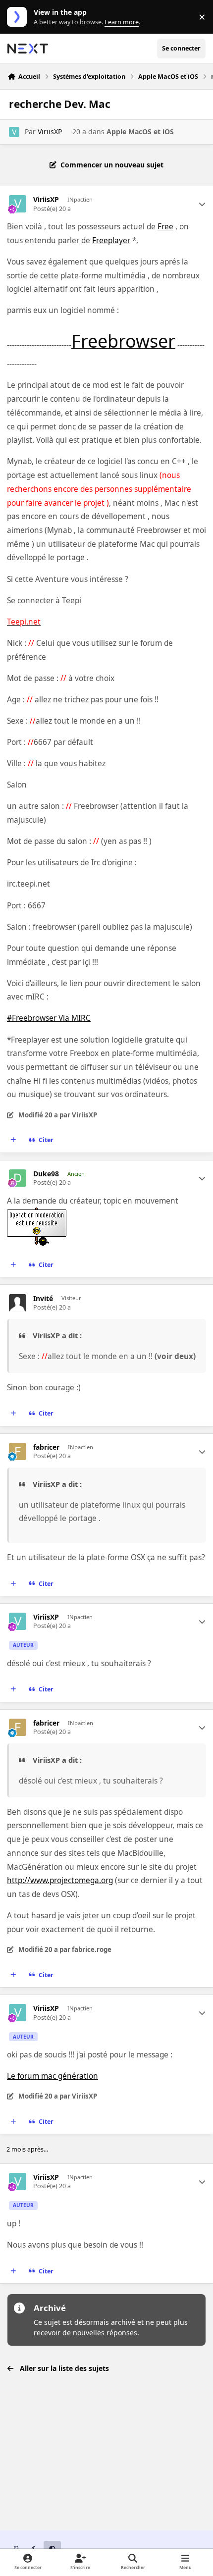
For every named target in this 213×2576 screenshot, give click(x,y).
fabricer (46, 1447)
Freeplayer (111, 240)
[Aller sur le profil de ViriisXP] (14, 132)
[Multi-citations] (13, 1140)
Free (165, 227)
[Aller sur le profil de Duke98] (18, 1178)
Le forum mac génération (53, 2076)
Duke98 (46, 1174)
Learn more (19, 17)
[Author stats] (202, 204)
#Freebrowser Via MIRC (49, 1018)
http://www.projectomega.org (60, 1880)
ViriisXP (50, 131)
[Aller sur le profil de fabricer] (18, 1451)
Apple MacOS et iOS (140, 131)
